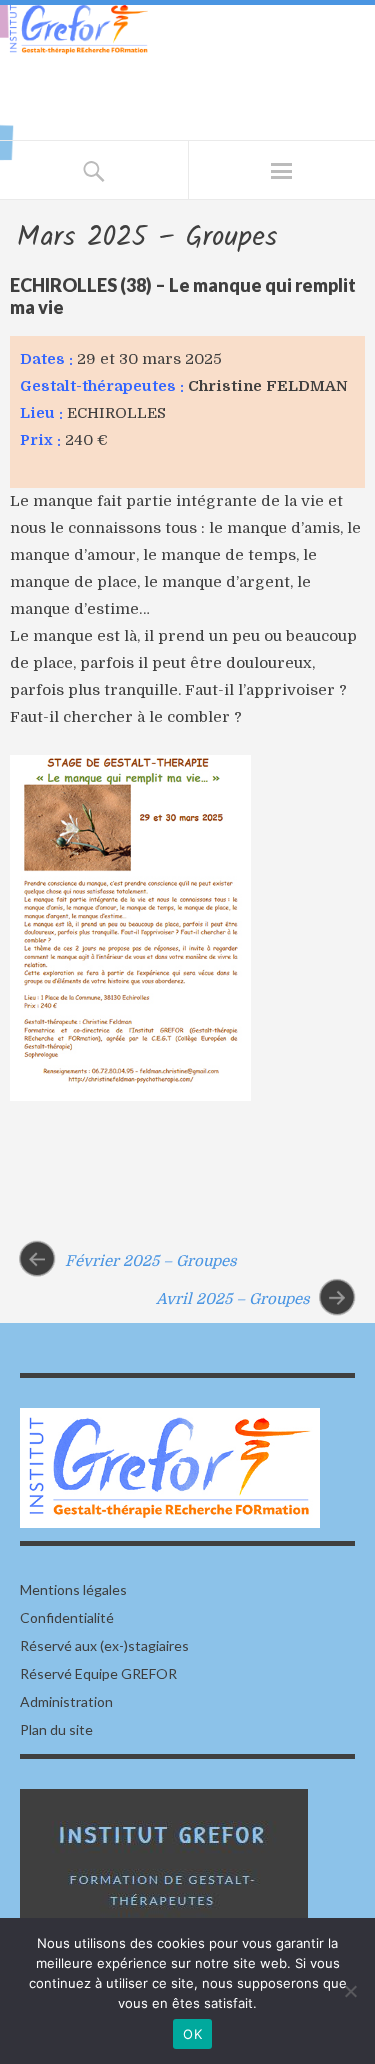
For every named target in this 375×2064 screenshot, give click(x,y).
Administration (66, 1701)
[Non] (350, 1991)
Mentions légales (73, 1589)
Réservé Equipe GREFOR (98, 1673)
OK (192, 2034)
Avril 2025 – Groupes (233, 1299)
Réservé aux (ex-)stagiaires (104, 1645)
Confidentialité (67, 1617)
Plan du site (56, 1729)
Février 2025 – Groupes (151, 1260)
